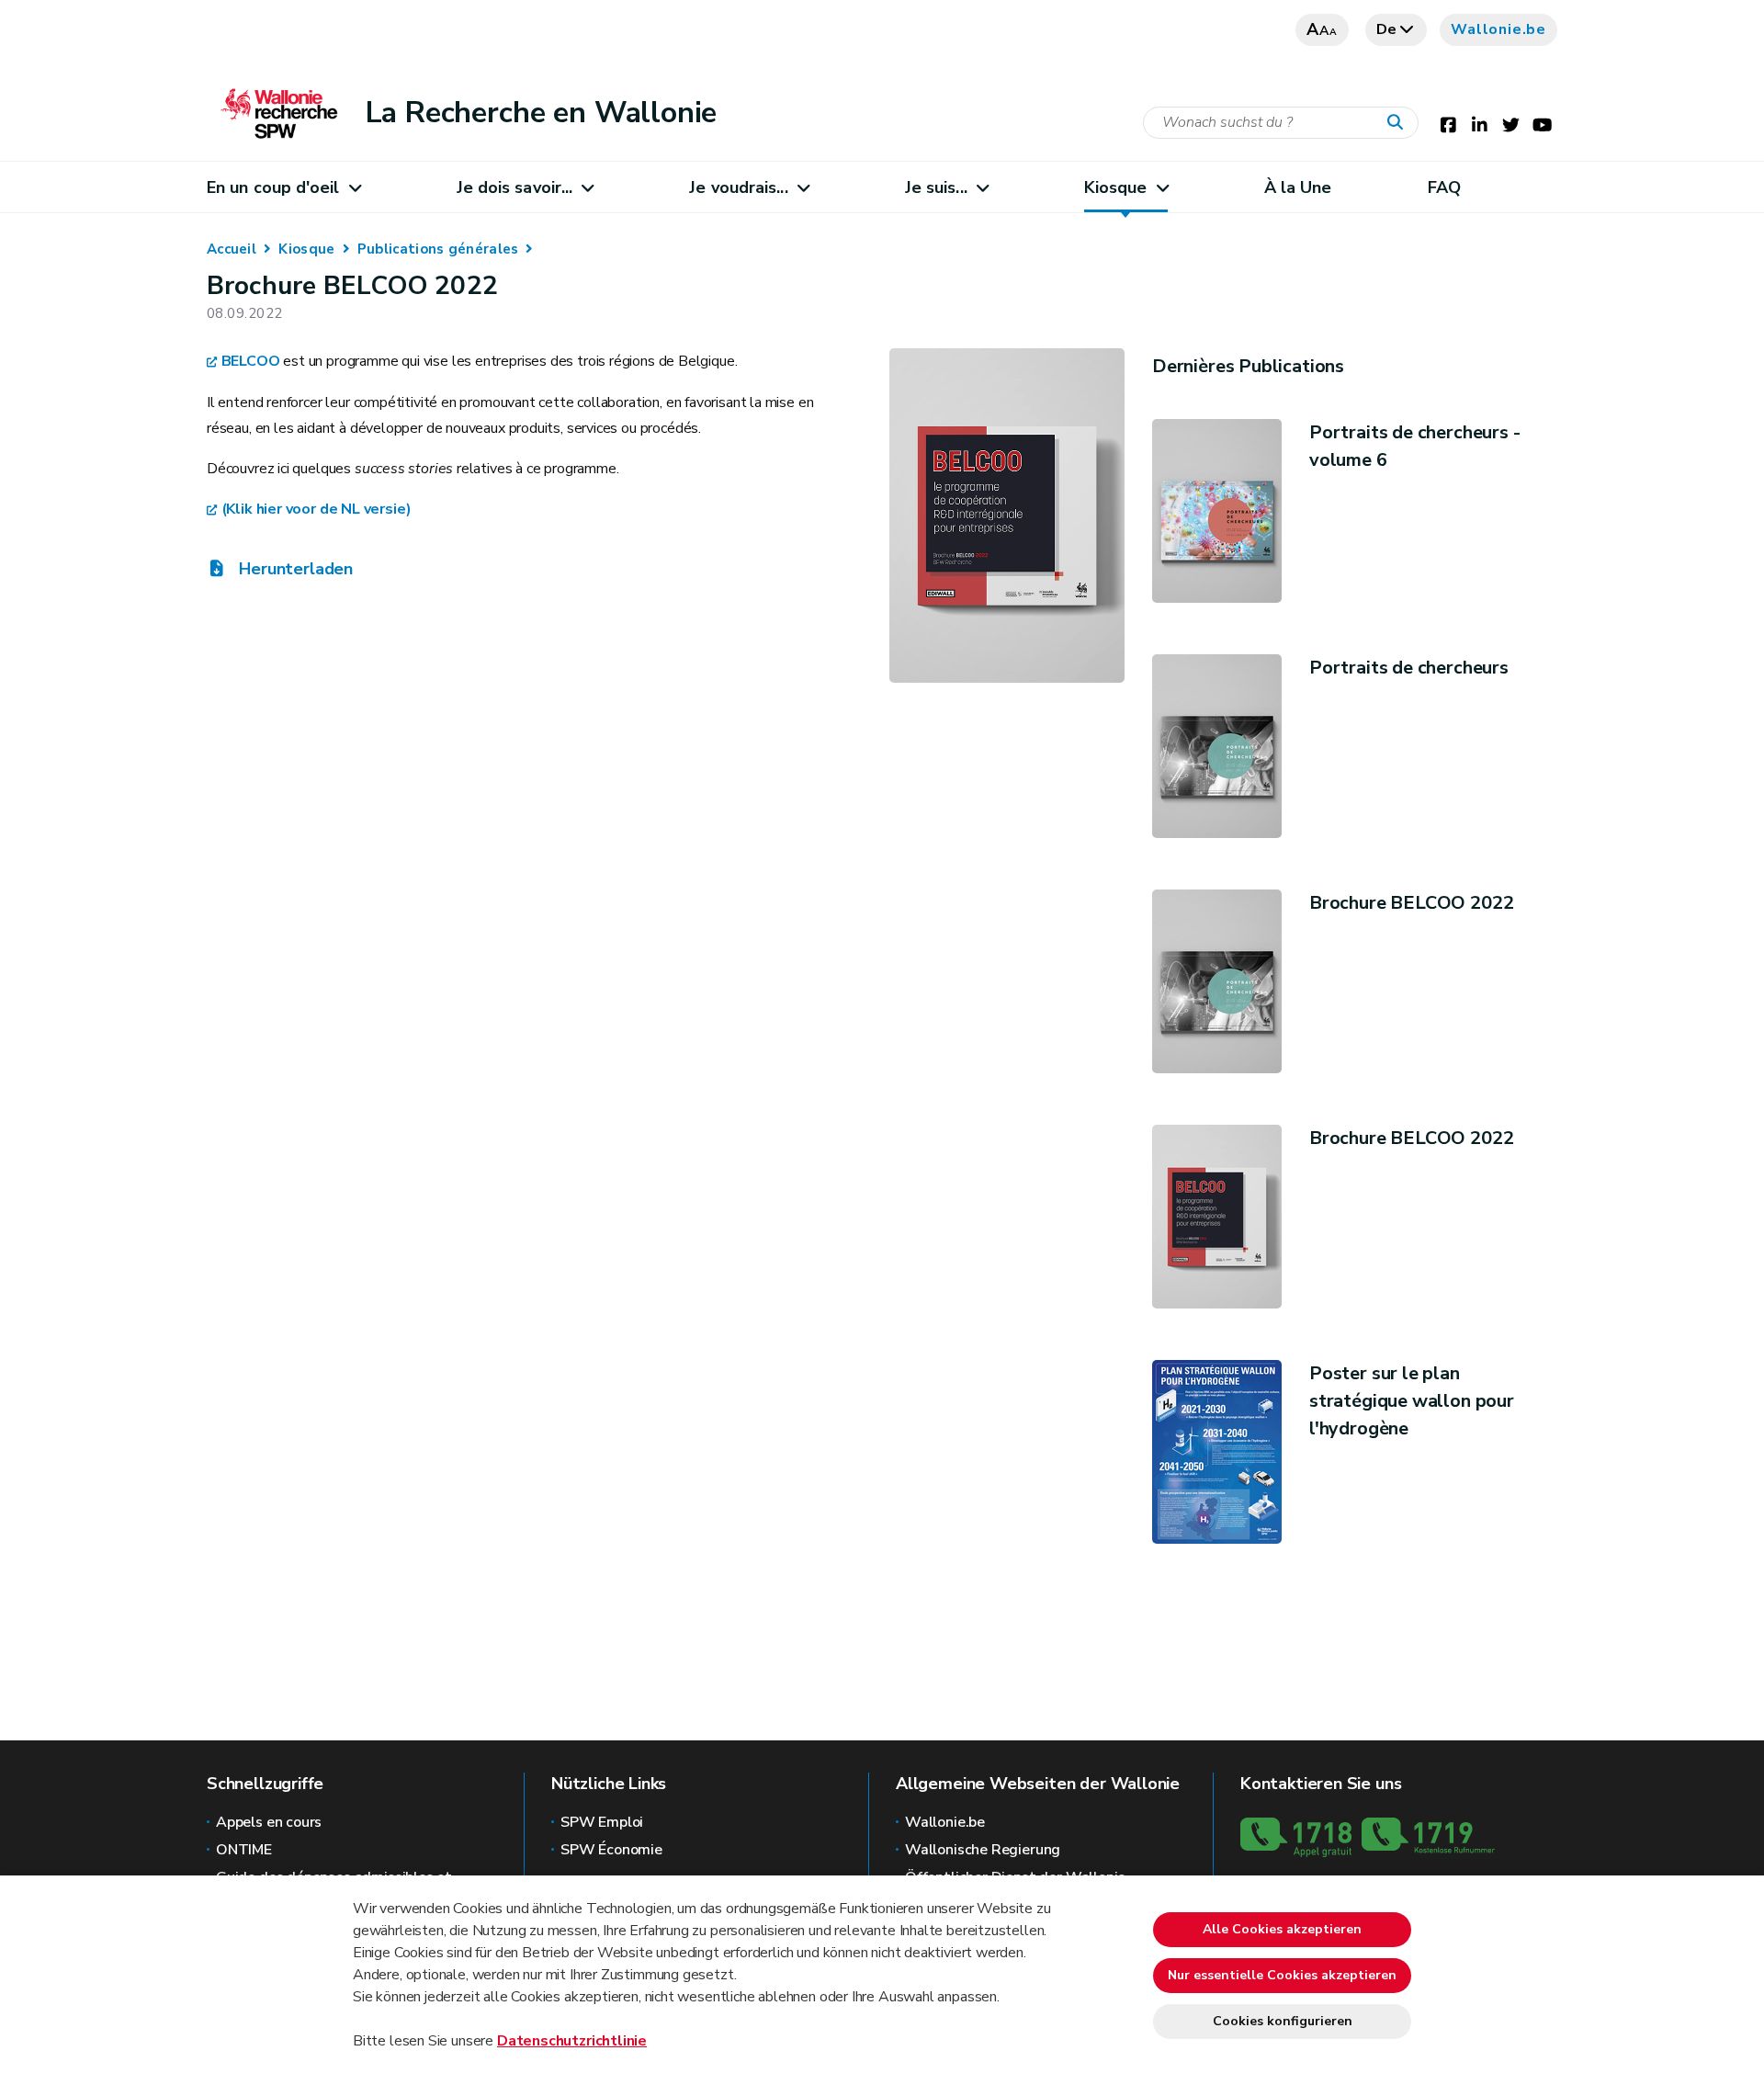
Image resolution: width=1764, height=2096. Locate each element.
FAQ (1444, 187)
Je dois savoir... (515, 187)
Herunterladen (294, 569)
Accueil (232, 249)
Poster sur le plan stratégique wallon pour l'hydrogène (1412, 1401)
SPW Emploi (602, 1822)
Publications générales (438, 249)
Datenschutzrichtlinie (572, 2041)
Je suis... (936, 187)
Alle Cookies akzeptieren (1282, 1929)
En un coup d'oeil (273, 187)
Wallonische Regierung (983, 1850)
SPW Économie (611, 1850)
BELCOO (251, 361)
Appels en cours (269, 1822)
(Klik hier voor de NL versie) (316, 509)
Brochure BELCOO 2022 (1411, 903)
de (1387, 29)
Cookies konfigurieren (1283, 2021)
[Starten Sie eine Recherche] (1399, 123)
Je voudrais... (738, 187)
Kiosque (1116, 187)
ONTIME (244, 1850)
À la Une (1298, 187)
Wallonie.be (1498, 29)
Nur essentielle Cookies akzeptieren (1282, 1975)
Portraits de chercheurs (1409, 668)
